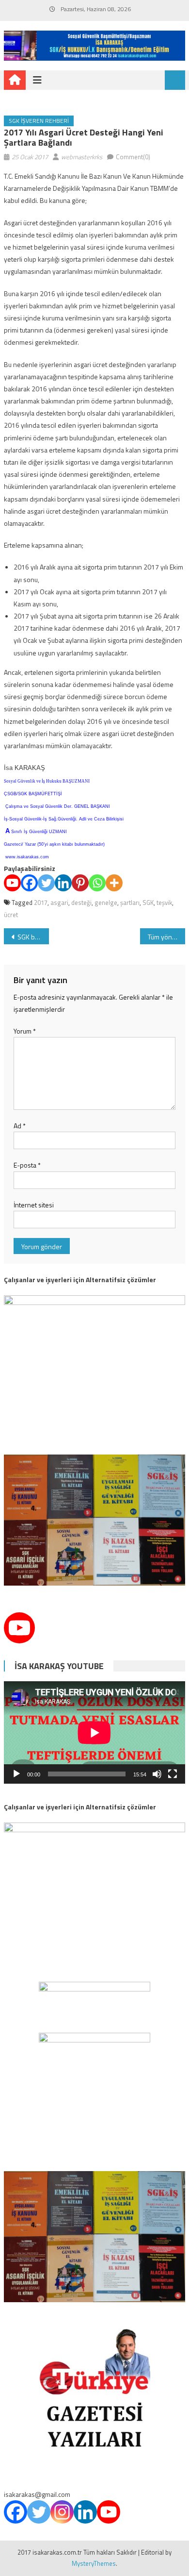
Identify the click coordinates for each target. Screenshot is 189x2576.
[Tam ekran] (173, 1774)
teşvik (164, 903)
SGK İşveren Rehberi (39, 121)
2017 (41, 903)
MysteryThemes (94, 2563)
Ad (20, 1126)
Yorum (25, 1031)
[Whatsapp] (97, 883)
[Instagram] (62, 2512)
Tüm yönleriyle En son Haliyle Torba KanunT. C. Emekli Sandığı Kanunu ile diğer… (167, 937)
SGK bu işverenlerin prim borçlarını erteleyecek (33, 937)
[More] (114, 883)
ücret (11, 915)
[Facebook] (29, 883)
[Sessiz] (157, 1774)
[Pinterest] (80, 883)
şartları (130, 903)
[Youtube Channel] (19, 1628)
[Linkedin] (63, 883)
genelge (106, 903)
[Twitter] (46, 883)
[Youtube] (12, 883)
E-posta (27, 1165)
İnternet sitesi (34, 1205)
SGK (148, 903)
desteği (81, 903)
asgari (59, 903)
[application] (94, 1732)
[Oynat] (16, 1774)
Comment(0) (133, 157)
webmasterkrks (82, 157)
